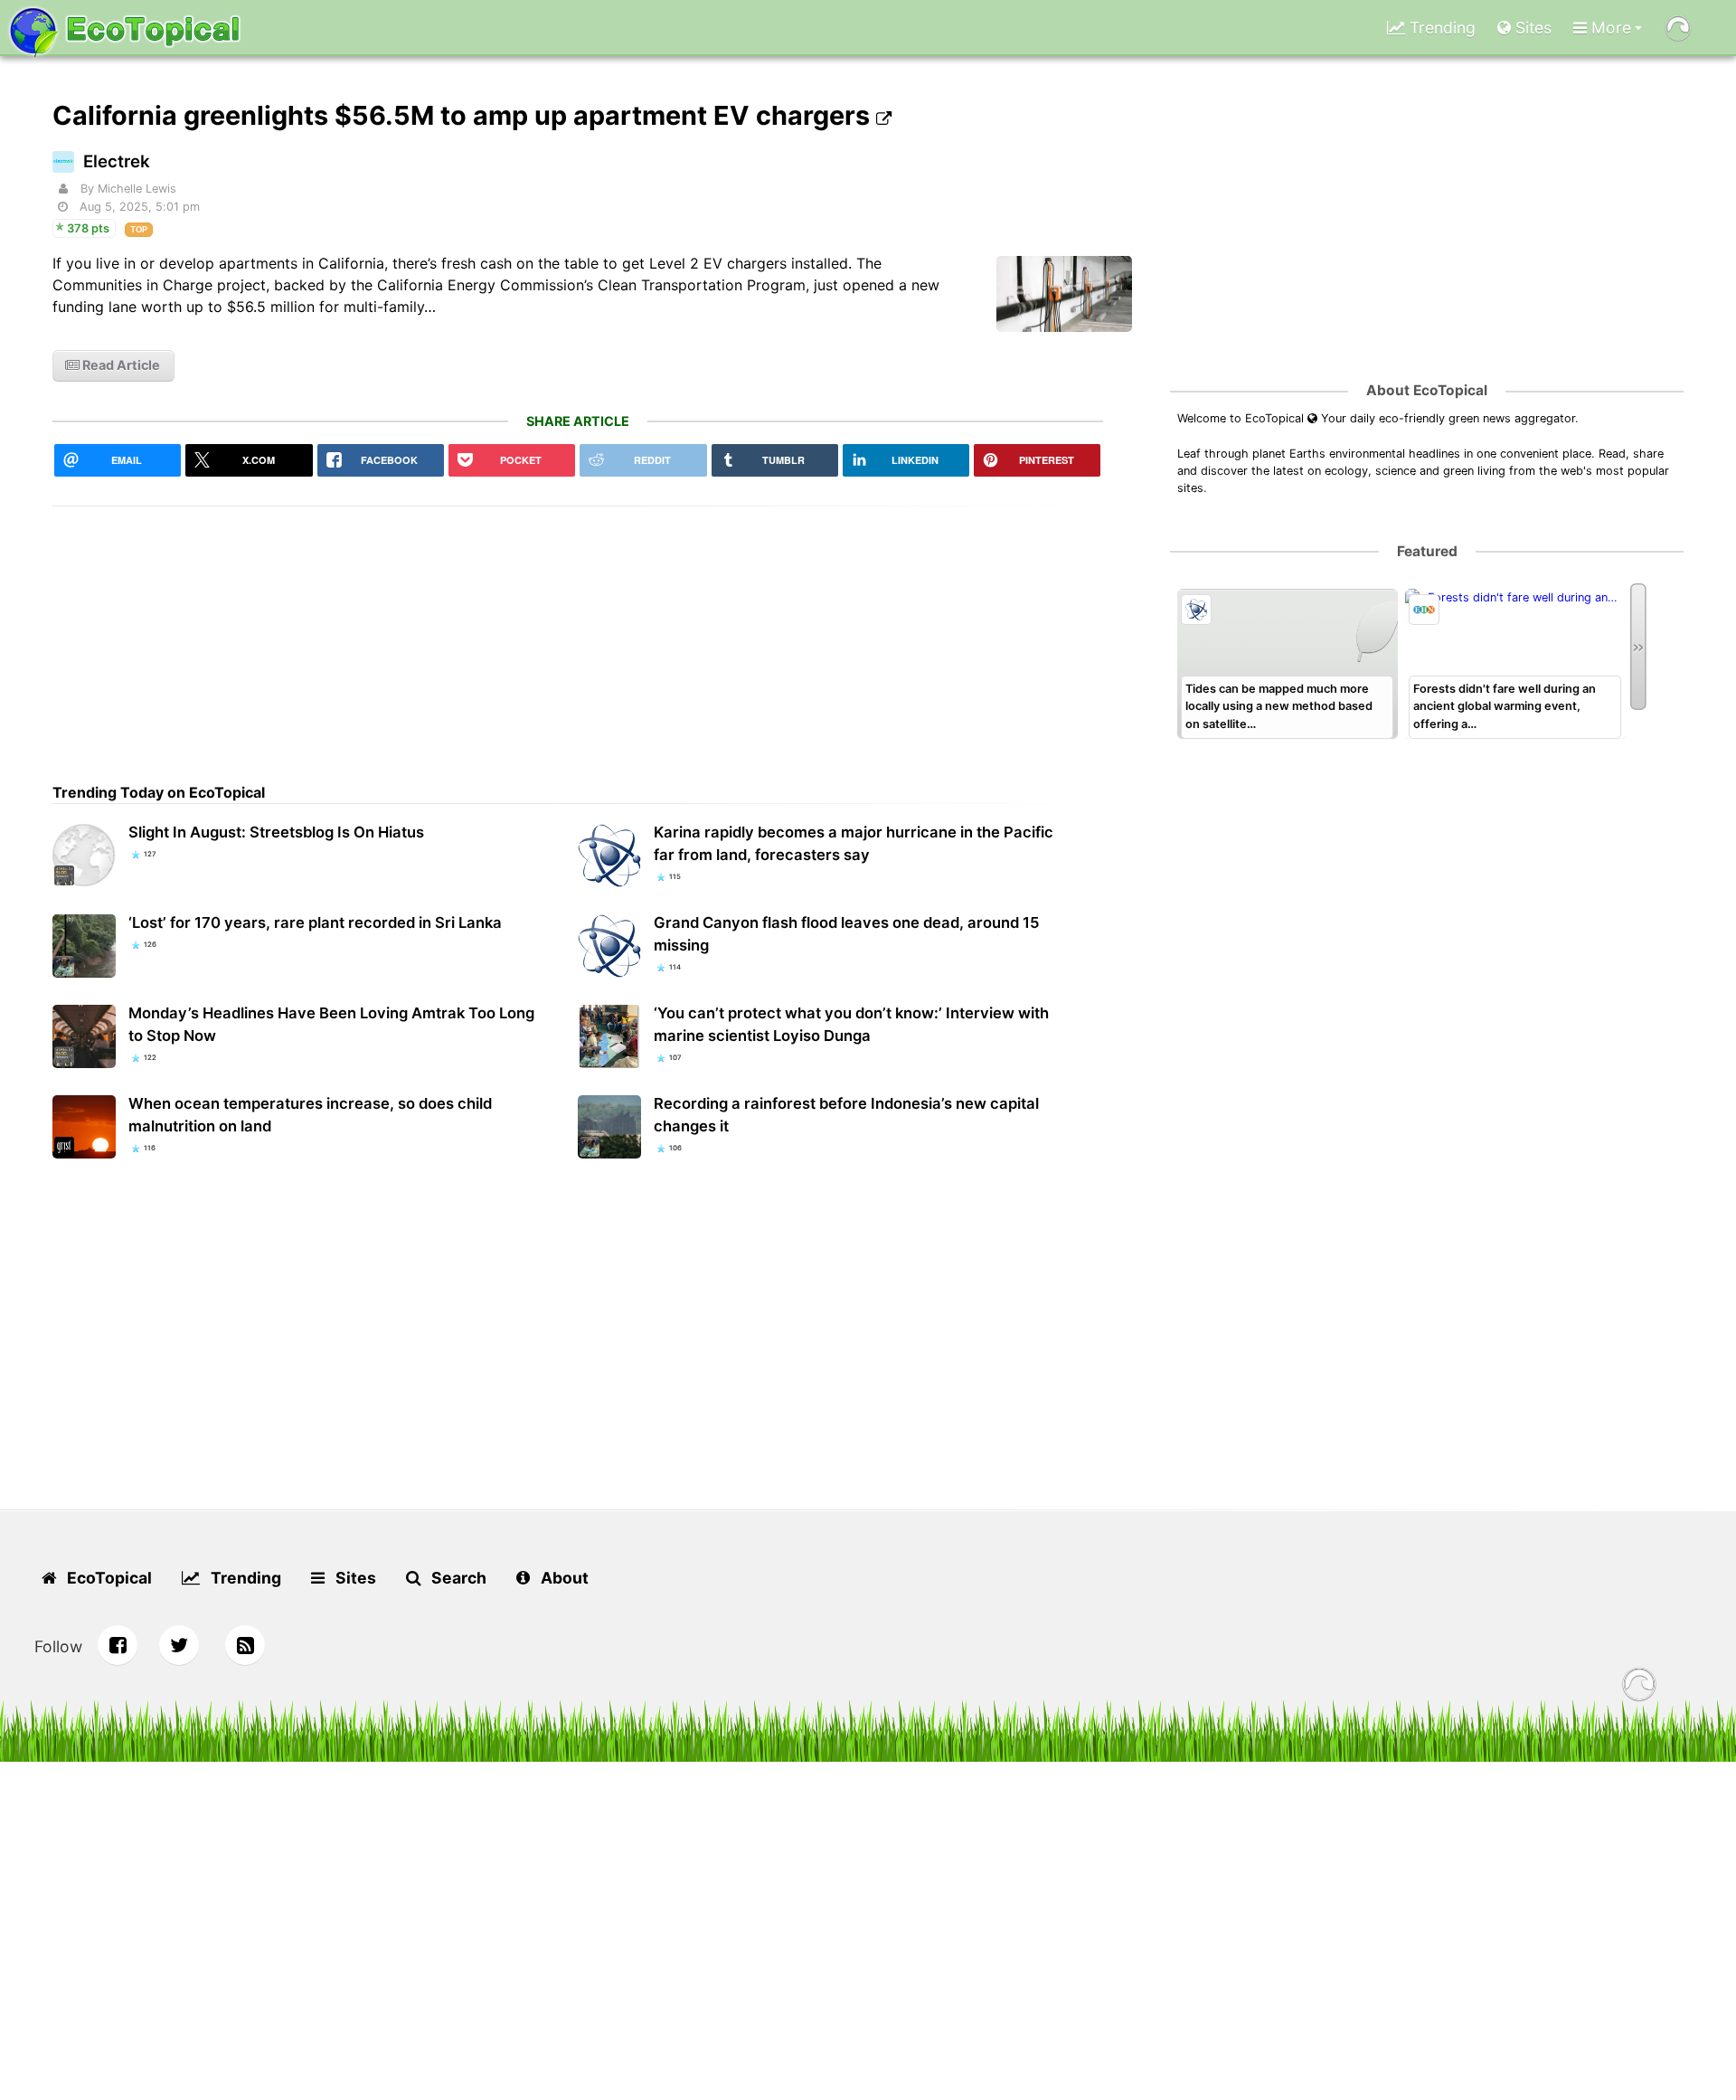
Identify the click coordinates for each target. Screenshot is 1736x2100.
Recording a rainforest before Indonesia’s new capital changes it (846, 1115)
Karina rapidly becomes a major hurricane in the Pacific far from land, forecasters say (854, 843)
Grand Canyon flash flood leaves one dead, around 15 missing (847, 934)
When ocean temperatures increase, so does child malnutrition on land (310, 1115)
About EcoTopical (1427, 390)
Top (139, 229)
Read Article (120, 365)
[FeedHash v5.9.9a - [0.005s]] (1639, 1687)
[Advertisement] (578, 633)
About (563, 1578)
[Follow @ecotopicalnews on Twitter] (179, 1645)
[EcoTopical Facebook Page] (118, 1645)
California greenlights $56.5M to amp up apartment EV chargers (464, 115)
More (1609, 28)
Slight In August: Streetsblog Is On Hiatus (276, 832)
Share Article (578, 421)
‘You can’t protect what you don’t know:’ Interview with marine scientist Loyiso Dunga (851, 1024)
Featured (1427, 551)
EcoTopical (108, 1578)
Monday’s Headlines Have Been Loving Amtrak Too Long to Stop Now (331, 1024)
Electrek (117, 161)
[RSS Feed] (245, 1645)
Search (457, 1578)
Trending (1440, 28)
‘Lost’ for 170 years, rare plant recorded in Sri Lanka (315, 922)
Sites (1531, 28)
